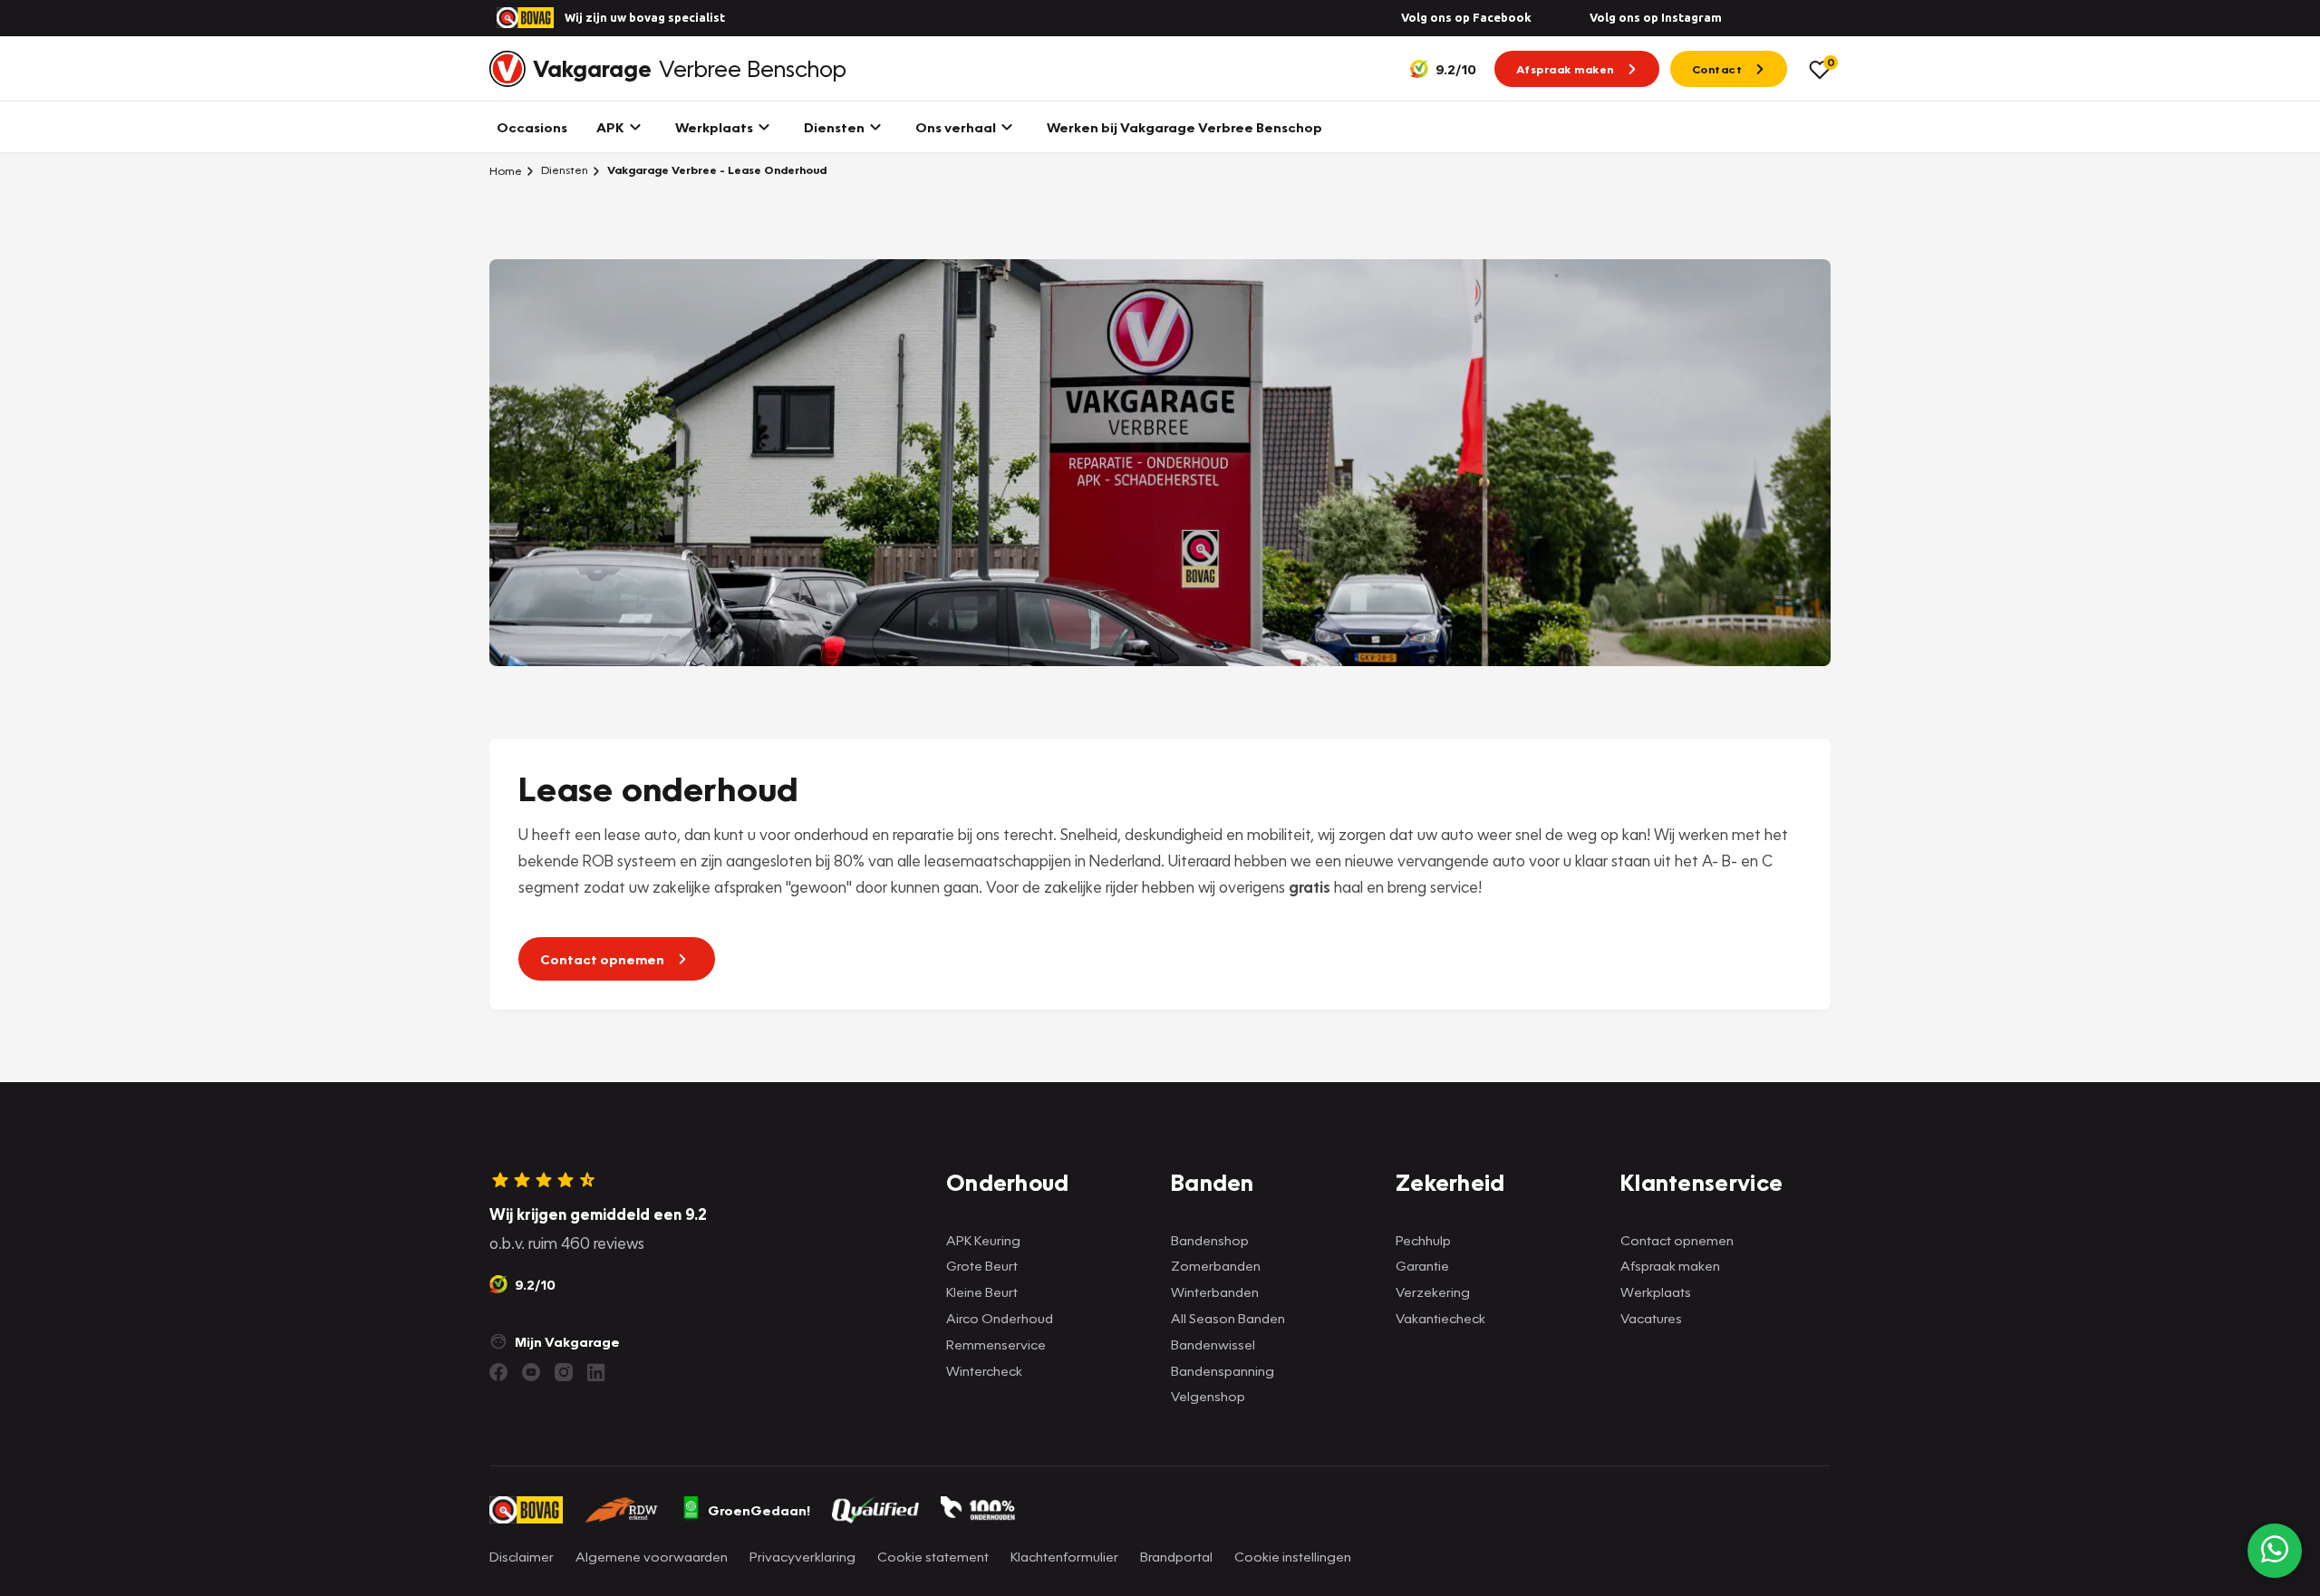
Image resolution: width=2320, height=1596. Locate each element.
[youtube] (531, 1372)
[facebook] (498, 1372)
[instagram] (564, 1372)
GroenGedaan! (759, 1510)
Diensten (563, 170)
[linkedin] (596, 1372)
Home (506, 170)
